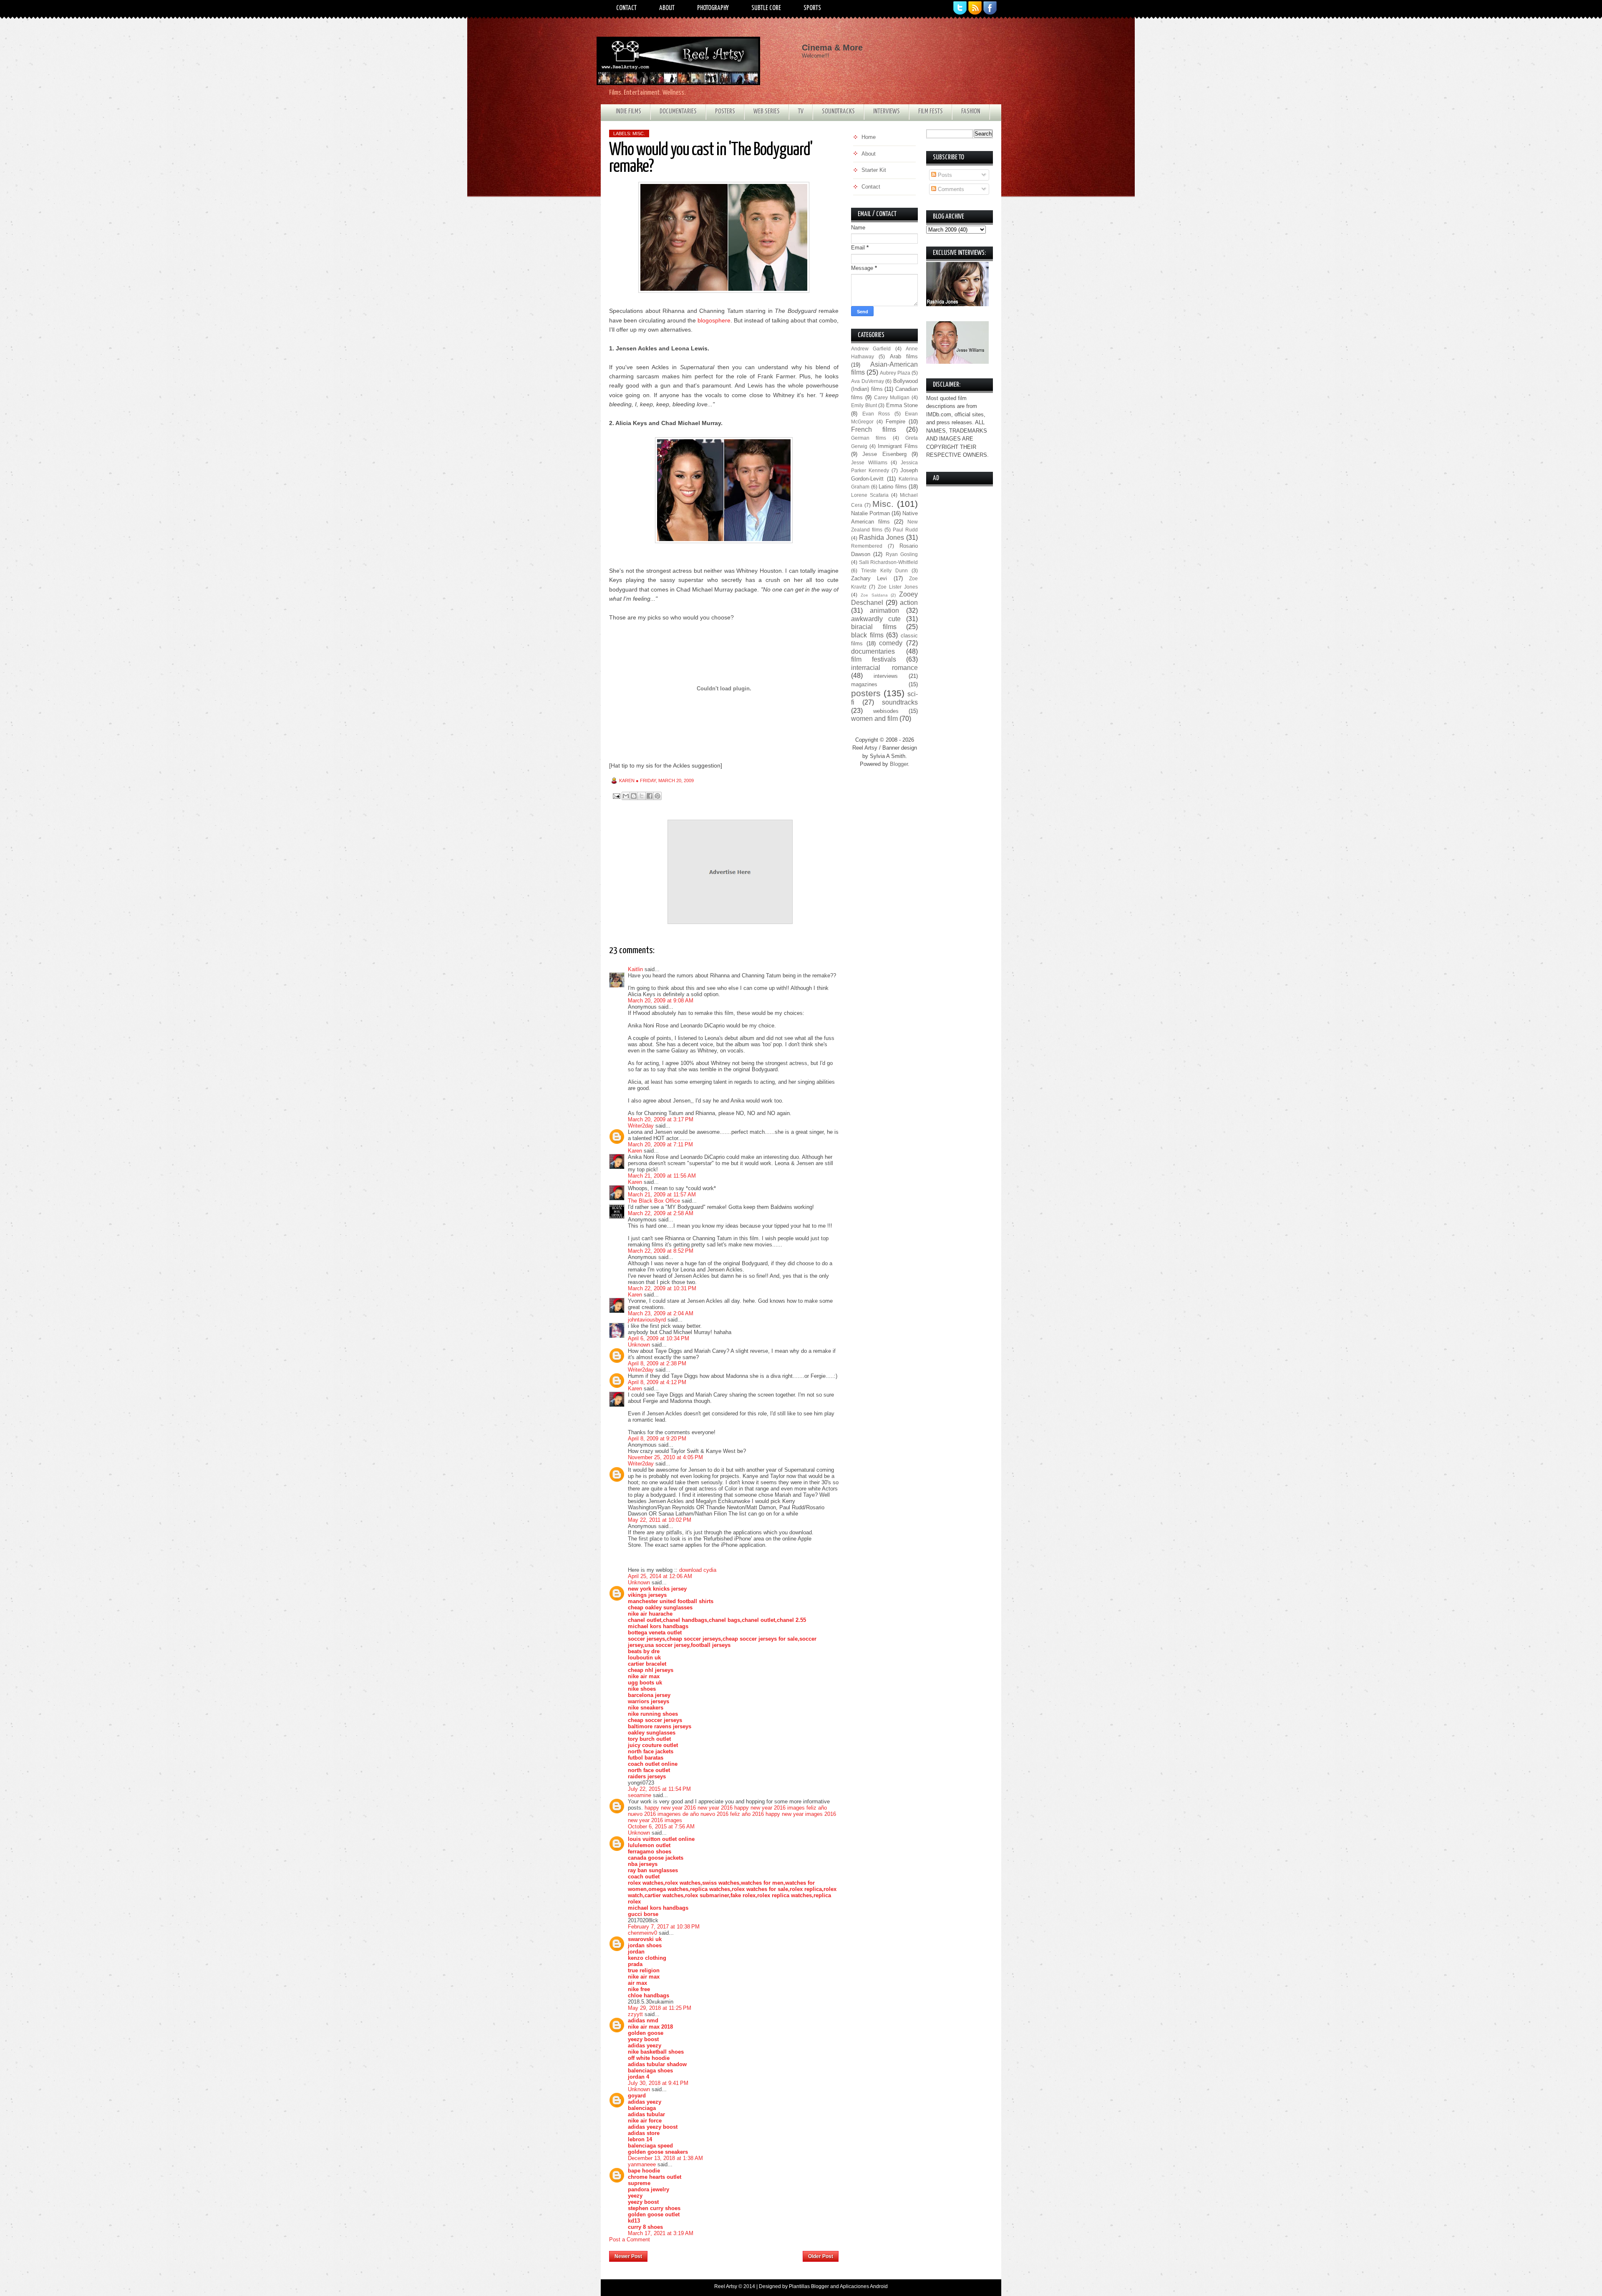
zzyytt (635, 2014)
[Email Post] (616, 796)
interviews (886, 676)
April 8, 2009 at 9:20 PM (657, 1439)
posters (866, 693)
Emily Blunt (864, 405)
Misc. (639, 133)
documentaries (873, 651)
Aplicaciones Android (864, 2286)
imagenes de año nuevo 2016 (693, 1814)
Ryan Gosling (902, 554)
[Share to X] (642, 796)
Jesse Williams (869, 462)
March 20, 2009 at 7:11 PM (660, 1144)
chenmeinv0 (642, 1933)
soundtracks (900, 702)
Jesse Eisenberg (884, 454)
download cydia (698, 1570)
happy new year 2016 (670, 1808)
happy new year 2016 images (770, 1808)
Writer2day (641, 1126)
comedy (891, 643)
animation (884, 611)
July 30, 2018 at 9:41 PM (658, 2083)
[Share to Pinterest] (657, 796)
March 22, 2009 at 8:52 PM (661, 1251)
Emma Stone (902, 405)
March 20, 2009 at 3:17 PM (661, 1119)
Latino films (893, 487)
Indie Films (628, 112)
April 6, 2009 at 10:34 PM (659, 1338)
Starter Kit (874, 170)
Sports (812, 8)
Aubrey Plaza (895, 373)
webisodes (886, 711)
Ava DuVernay (868, 381)
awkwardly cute (876, 619)
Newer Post (628, 2256)
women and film (874, 719)
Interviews (887, 112)
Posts (944, 175)
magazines (864, 684)
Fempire (895, 422)
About (667, 8)
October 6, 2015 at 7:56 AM (661, 1826)
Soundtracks (838, 112)
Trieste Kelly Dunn (884, 570)
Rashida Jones (882, 537)
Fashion (971, 112)
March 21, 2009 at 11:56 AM (662, 1176)
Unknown (639, 1345)
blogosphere (714, 320)
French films (874, 429)
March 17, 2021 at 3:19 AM (661, 2233)
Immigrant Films (898, 446)
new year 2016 (715, 1808)
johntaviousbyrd (647, 1320)
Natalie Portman (870, 513)
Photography (713, 8)
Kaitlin (635, 969)
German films (869, 438)
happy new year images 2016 (801, 1814)
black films (867, 635)
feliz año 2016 (747, 1814)
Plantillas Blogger (809, 2286)
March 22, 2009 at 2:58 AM (661, 1213)
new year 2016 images (655, 1820)
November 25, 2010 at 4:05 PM (665, 1457)
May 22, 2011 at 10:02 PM (660, 1520)
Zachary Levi (869, 578)
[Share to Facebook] (650, 796)
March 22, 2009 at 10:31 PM (662, 1288)
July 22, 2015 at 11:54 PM (659, 1789)
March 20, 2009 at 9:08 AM (661, 1001)
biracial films (874, 627)
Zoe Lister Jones (898, 587)
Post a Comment (630, 2239)
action (909, 603)
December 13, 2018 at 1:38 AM (665, 2158)
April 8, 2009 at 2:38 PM (657, 1363)
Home (725, 2254)
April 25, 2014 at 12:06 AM (660, 1576)
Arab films (904, 356)
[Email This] (626, 796)
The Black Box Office (654, 1201)
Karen (635, 1151)
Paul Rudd (905, 530)
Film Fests (931, 112)
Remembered (867, 546)
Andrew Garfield (871, 349)
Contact (626, 8)
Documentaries (678, 112)
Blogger (899, 764)
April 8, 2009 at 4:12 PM (657, 1382)
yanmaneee (642, 2164)
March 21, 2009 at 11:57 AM (662, 1195)
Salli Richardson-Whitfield (889, 562)
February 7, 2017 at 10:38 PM (664, 1927)
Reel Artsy (726, 2286)
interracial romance (884, 668)
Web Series (767, 112)
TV (801, 112)
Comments (950, 189)
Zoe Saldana (874, 595)
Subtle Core (766, 8)
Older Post (821, 2256)
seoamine (640, 1795)
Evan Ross (876, 414)
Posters (725, 112)
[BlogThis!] (634, 796)
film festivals (874, 659)
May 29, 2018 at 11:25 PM (660, 2008)
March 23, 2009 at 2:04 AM (661, 1313)
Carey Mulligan (892, 397)
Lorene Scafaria (870, 495)
